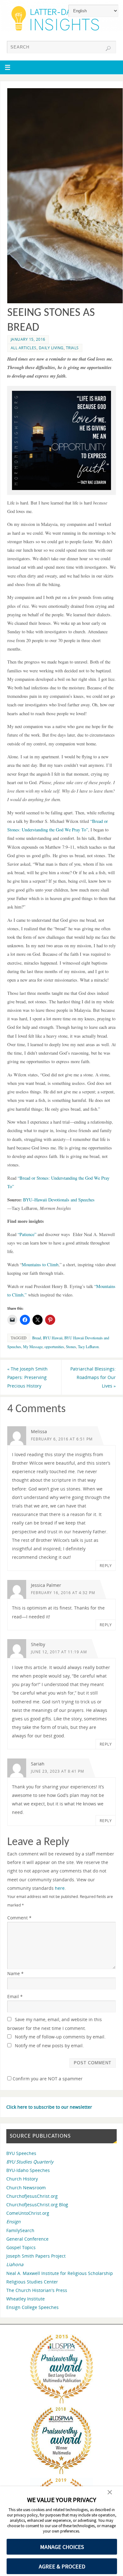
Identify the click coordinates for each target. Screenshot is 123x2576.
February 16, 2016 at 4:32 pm (63, 1593)
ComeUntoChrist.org (28, 2213)
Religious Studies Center (32, 2282)
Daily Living (51, 348)
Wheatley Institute (26, 2299)
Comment (19, 1918)
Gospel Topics (21, 2247)
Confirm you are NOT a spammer (47, 2079)
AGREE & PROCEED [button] (62, 2566)
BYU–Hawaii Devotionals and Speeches (58, 1200)
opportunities (54, 1347)
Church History (22, 2179)
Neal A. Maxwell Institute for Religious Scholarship (60, 2273)
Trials (72, 348)
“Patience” (27, 1234)
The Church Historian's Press (37, 2290)
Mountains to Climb (40, 1265)
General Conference (27, 2239)
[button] (110, 2493)
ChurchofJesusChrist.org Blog (37, 2205)
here (60, 1888)
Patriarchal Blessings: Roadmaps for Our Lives (93, 1377)
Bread (37, 1338)
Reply (106, 1566)
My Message (33, 1347)
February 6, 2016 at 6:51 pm (62, 1439)
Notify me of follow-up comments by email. (60, 2037)
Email (15, 1996)
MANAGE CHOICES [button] (62, 2547)
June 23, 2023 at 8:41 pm (58, 1771)
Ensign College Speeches (32, 2307)
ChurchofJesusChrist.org (32, 2196)
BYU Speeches (21, 2153)
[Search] (108, 48)
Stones (71, 1347)
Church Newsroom (26, 2188)
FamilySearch (20, 2230)
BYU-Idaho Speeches (28, 2170)
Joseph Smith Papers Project (36, 2256)
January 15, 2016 (28, 339)
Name (15, 1973)
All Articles (24, 348)
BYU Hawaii (53, 1338)
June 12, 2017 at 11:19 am (59, 1652)
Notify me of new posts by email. (49, 2046)
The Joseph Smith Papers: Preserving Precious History (27, 1377)
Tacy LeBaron (88, 1347)
